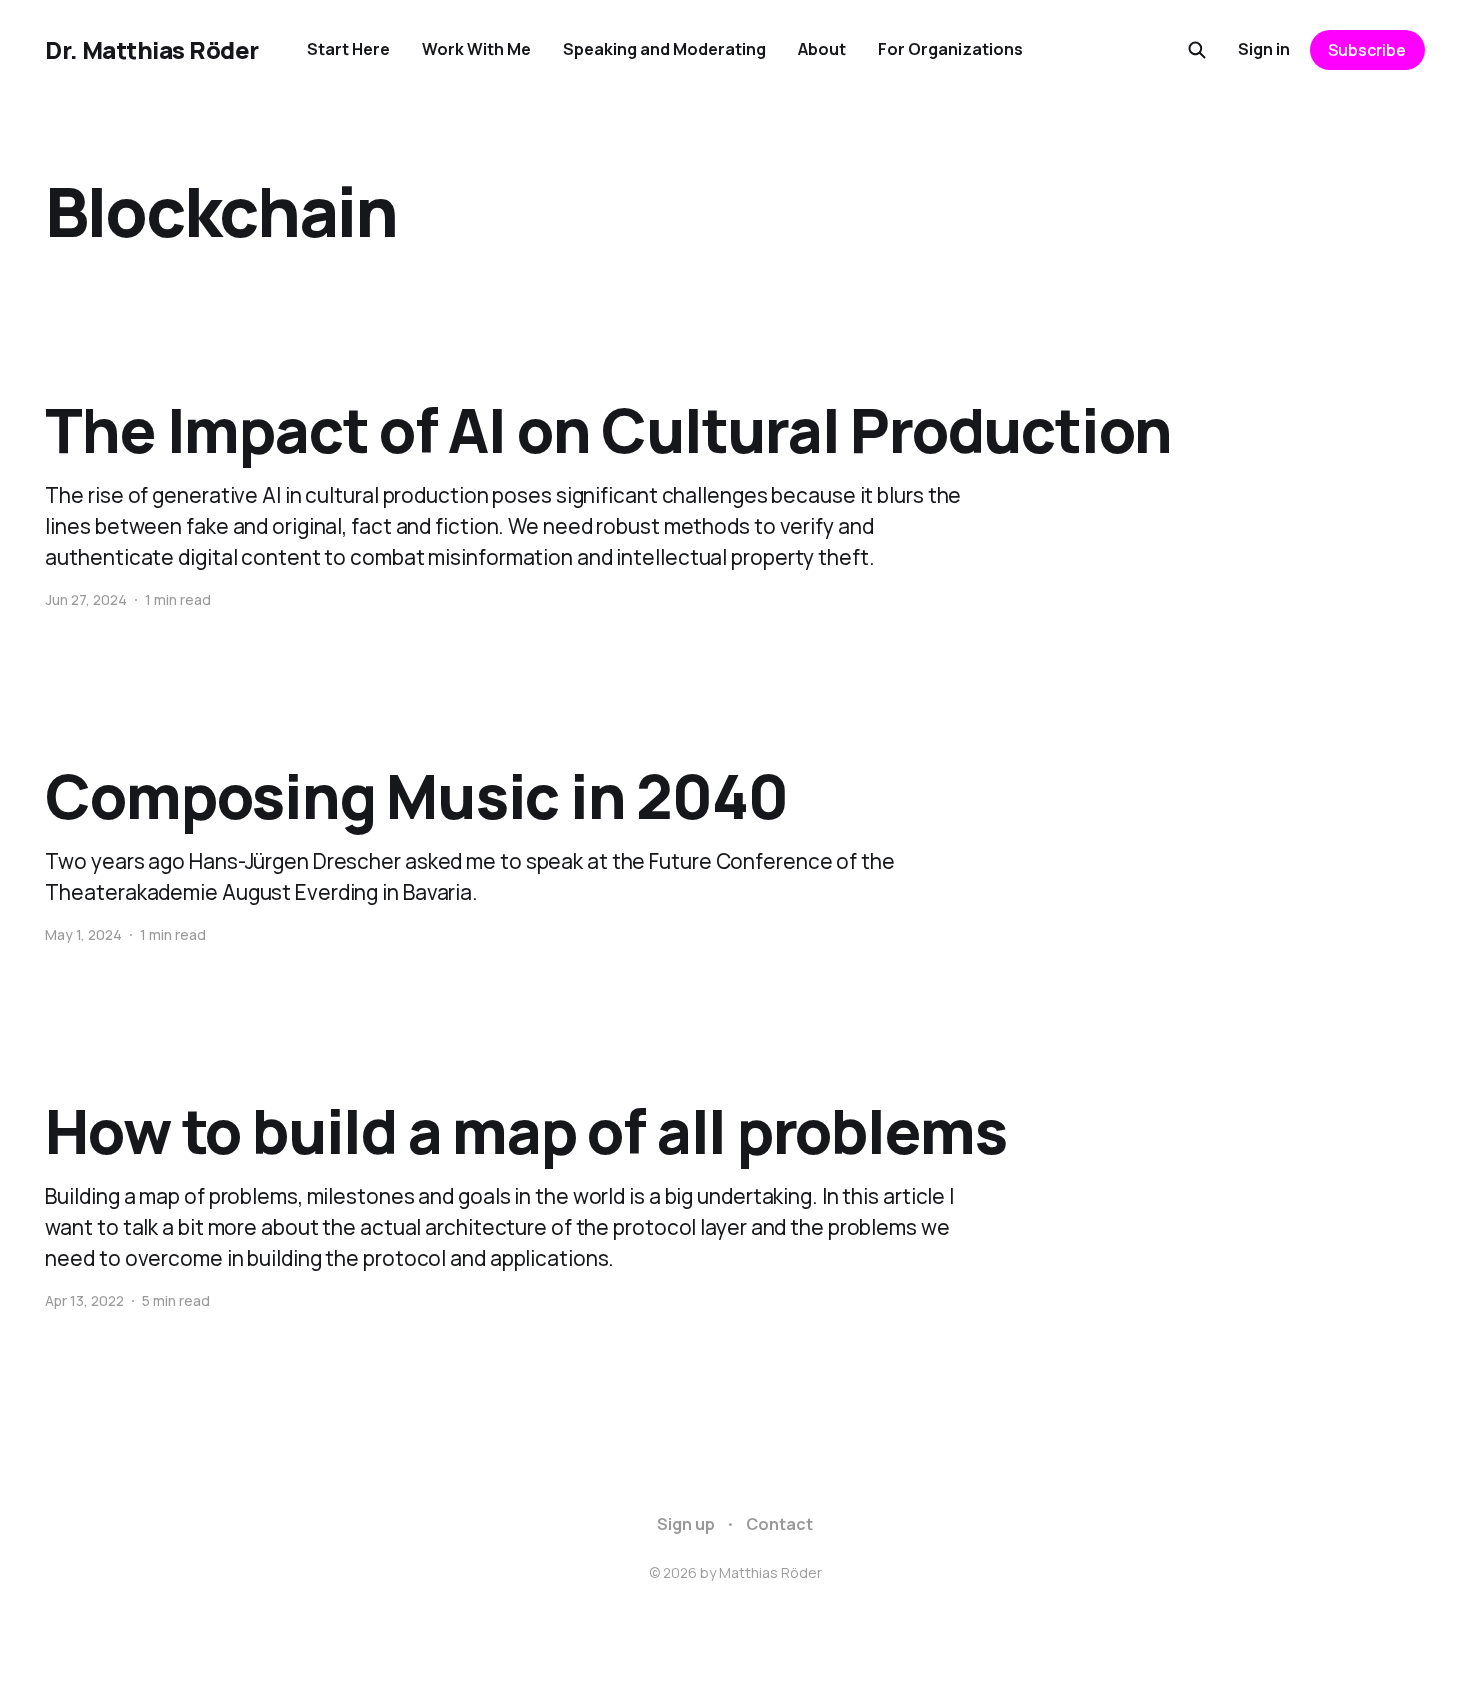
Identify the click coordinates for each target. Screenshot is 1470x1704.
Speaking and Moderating (664, 49)
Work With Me (476, 49)
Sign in (1264, 49)
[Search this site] (1197, 50)
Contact (779, 1524)
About (822, 49)
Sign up (686, 1524)
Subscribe (1367, 50)
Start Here (348, 49)
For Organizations (950, 49)
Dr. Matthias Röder (151, 50)
